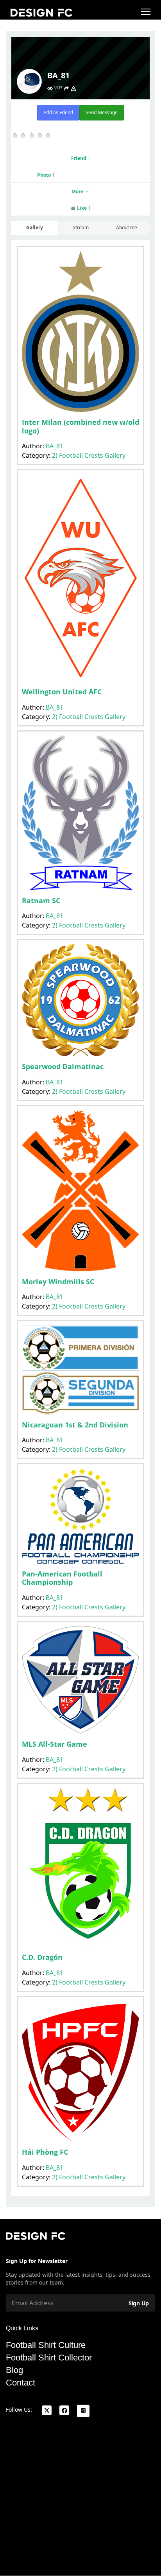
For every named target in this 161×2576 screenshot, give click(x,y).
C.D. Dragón (42, 1957)
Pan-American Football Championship (62, 1578)
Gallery (35, 227)
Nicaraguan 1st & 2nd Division (75, 1425)
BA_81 (55, 446)
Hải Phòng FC (45, 2152)
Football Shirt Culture (46, 2345)
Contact (21, 2383)
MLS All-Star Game (55, 1744)
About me (127, 227)
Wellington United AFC (62, 692)
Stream (81, 227)
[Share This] (66, 88)
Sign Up (139, 2303)
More (78, 191)
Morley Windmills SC (58, 1282)
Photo (46, 175)
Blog (14, 2370)
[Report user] (73, 88)
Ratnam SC (41, 901)
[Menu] (146, 12)
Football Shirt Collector (49, 2358)
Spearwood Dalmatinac (63, 1066)
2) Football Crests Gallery (89, 455)
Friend (81, 158)
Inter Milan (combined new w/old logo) (80, 426)
